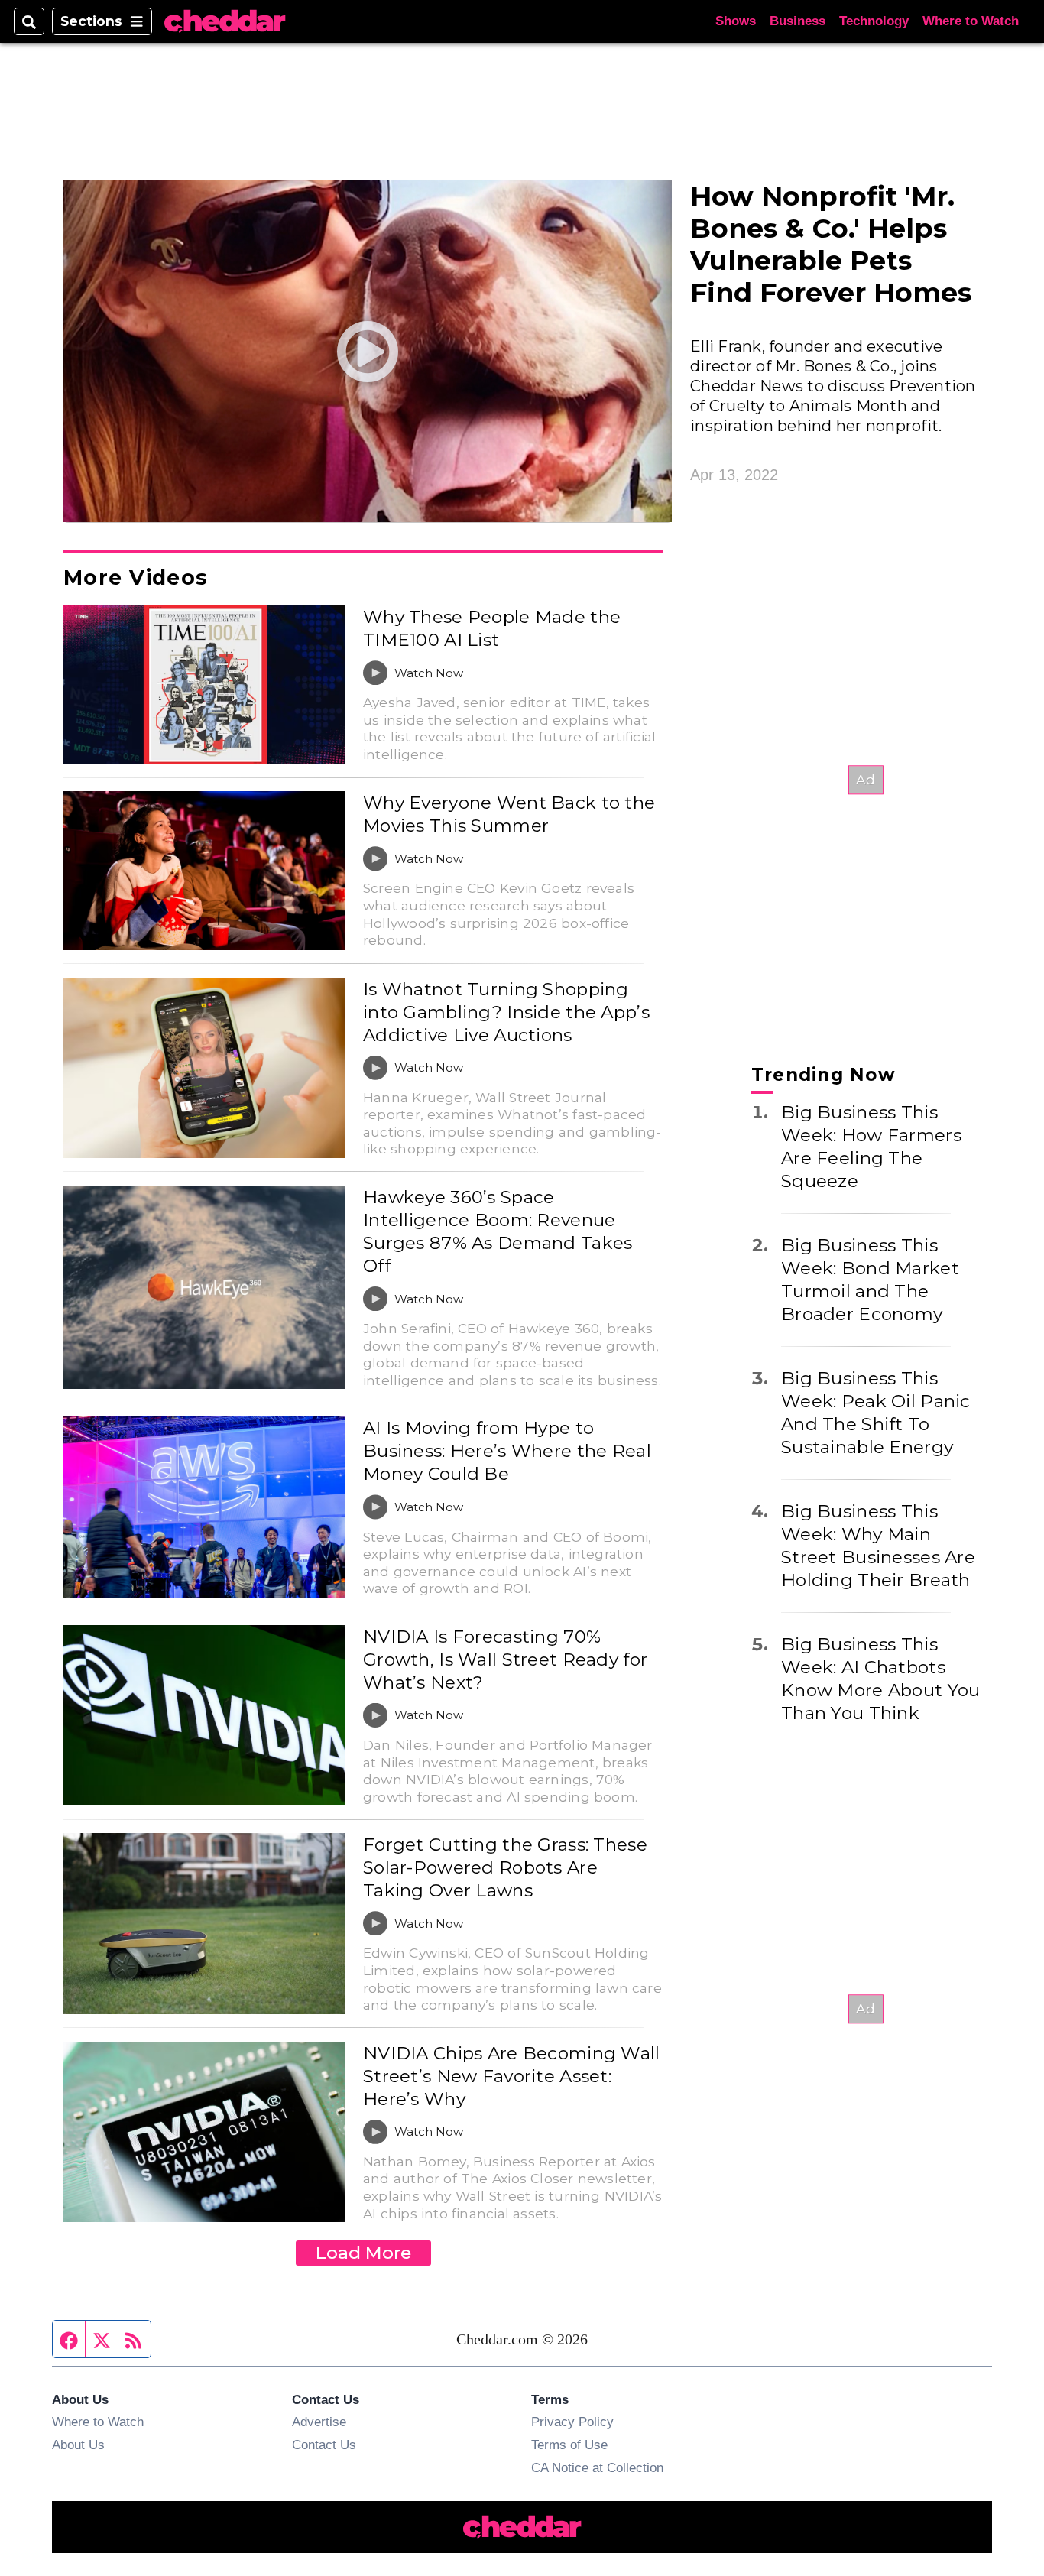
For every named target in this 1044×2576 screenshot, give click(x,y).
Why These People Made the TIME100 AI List (492, 628)
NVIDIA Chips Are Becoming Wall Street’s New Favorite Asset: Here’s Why (512, 2076)
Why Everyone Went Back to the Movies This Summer (509, 814)
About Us (78, 2445)
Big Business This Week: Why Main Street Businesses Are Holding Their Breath (878, 1546)
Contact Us (324, 2445)
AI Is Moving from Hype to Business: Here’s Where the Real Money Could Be (507, 1451)
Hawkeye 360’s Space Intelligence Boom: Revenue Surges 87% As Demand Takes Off (498, 1231)
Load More (363, 2253)
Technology (874, 21)
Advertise (319, 2422)
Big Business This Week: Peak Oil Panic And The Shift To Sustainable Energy (876, 1413)
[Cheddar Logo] (225, 22)
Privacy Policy (572, 2422)
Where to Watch (971, 21)
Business (798, 21)
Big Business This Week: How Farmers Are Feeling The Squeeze (871, 1147)
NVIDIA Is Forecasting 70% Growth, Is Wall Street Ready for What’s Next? (505, 1659)
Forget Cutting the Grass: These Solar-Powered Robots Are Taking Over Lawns (505, 1867)
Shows (736, 21)
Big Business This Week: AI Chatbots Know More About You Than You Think (880, 1679)
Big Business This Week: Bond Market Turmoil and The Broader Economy (870, 1280)
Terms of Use (569, 2445)
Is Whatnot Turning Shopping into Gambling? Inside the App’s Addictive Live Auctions (506, 1012)
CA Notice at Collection (597, 2467)
